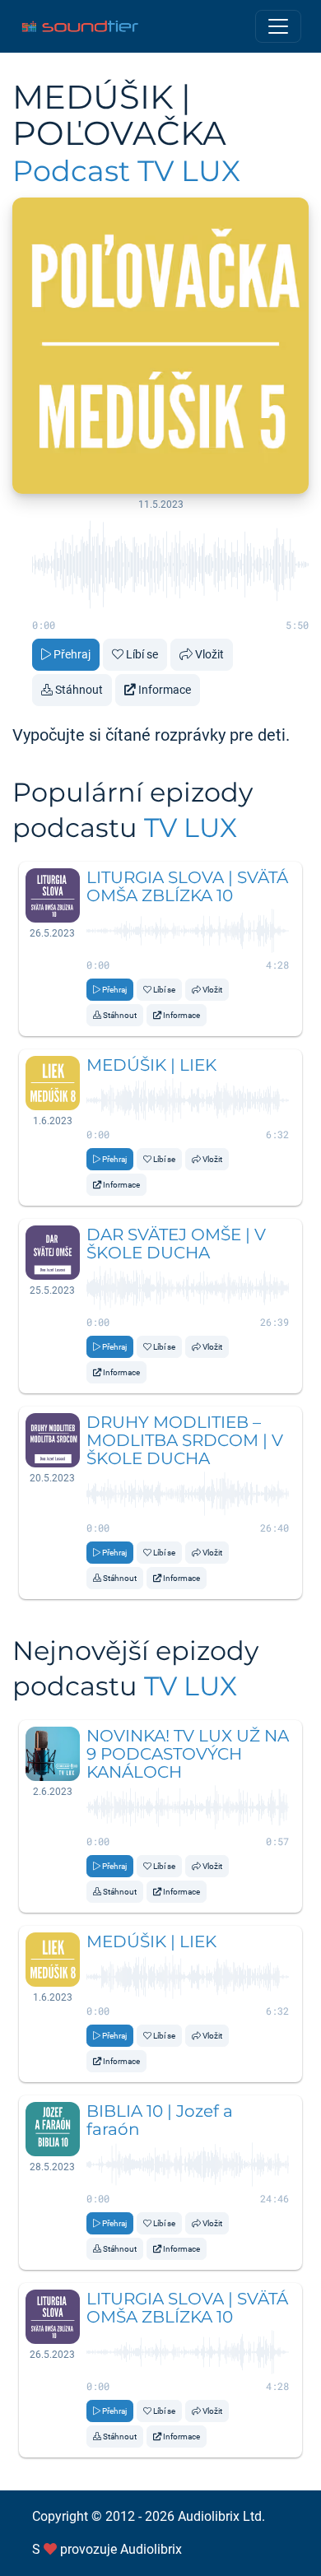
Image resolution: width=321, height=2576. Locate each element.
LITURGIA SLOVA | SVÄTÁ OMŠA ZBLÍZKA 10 (187, 886)
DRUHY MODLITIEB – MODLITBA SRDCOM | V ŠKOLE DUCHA (185, 1440)
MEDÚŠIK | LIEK (151, 1065)
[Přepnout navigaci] (278, 26)
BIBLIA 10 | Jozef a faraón (160, 2120)
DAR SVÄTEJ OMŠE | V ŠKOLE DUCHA (176, 1244)
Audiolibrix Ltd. (221, 2516)
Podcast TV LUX (126, 171)
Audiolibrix (151, 2549)
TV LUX (191, 828)
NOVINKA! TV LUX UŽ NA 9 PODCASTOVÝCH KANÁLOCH (188, 1754)
